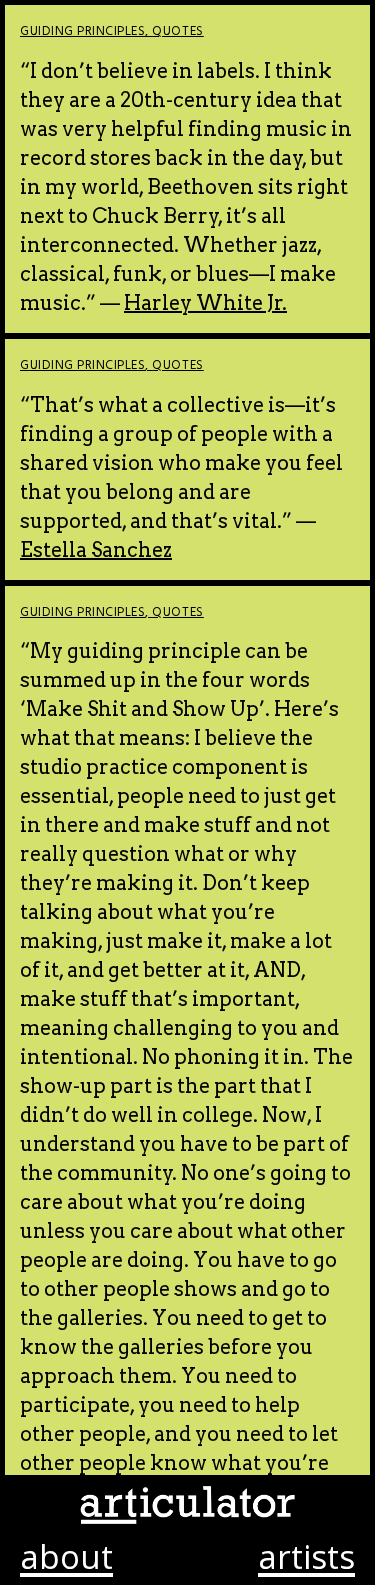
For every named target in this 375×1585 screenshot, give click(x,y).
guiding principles (82, 31)
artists (306, 1558)
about (66, 1558)
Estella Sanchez (96, 550)
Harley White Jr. (205, 303)
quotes (177, 31)
